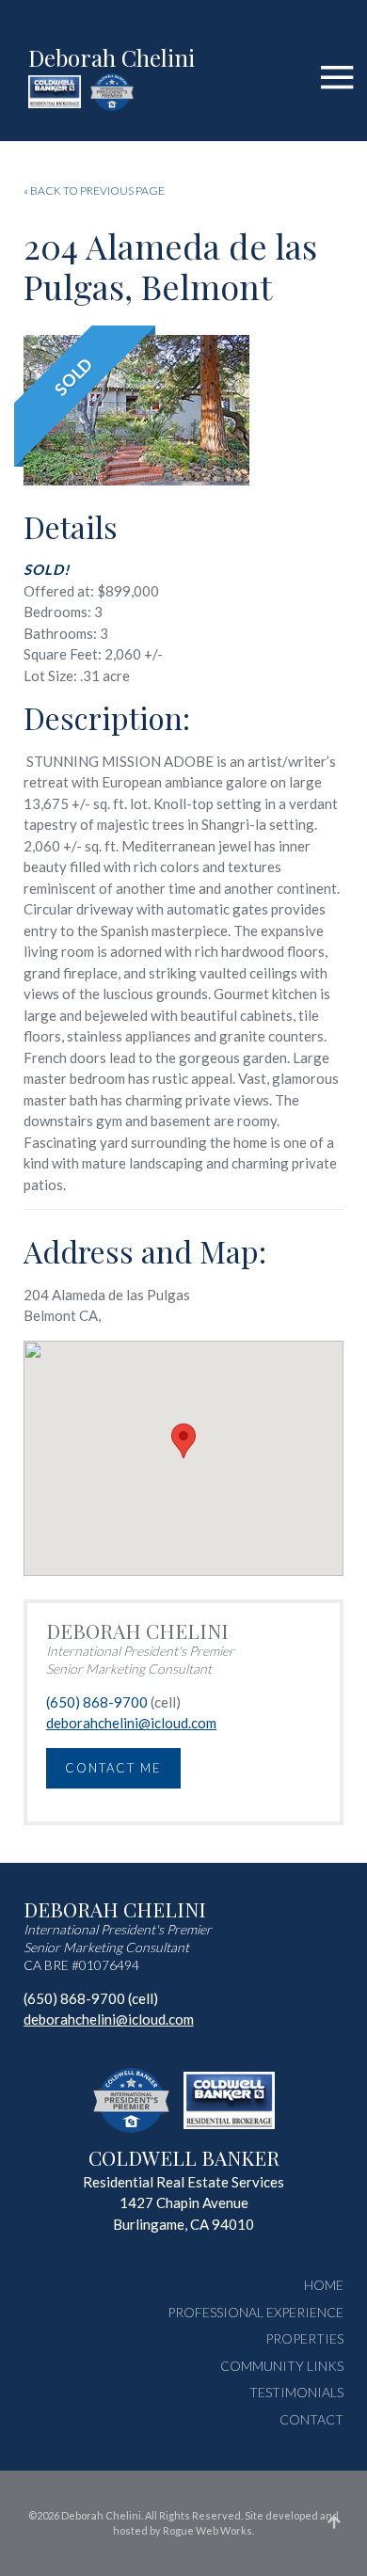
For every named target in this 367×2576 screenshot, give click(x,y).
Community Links (282, 2366)
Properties (304, 2338)
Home (324, 2285)
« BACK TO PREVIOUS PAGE (94, 191)
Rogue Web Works (207, 2530)
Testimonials (296, 2392)
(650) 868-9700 (97, 1702)
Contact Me (113, 1768)
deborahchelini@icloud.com (131, 1723)
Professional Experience (255, 2312)
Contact (311, 2419)
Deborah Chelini (112, 59)
